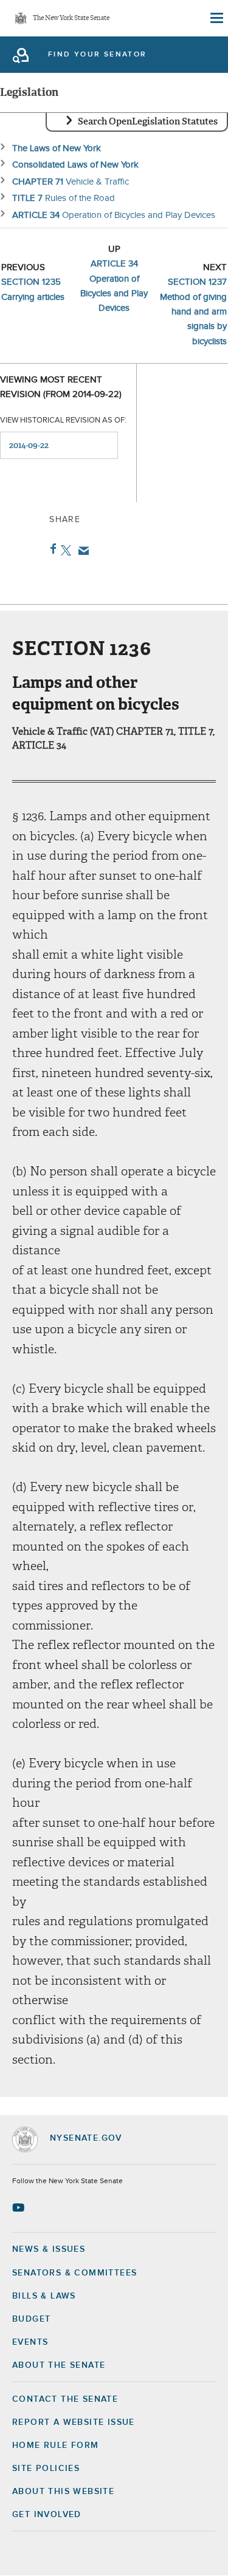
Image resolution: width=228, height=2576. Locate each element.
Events (30, 2342)
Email (81, 551)
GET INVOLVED (47, 2515)
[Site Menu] (216, 18)
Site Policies (46, 2469)
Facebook (51, 549)
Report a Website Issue (74, 2422)
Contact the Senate (65, 2399)
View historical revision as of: (63, 420)
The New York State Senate (71, 19)
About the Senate (59, 2365)
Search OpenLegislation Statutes (148, 121)
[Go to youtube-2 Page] (20, 2207)
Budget (31, 2319)
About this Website (63, 2492)
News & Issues (49, 2249)
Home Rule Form (56, 2445)
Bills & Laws (44, 2296)
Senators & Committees (74, 2273)
